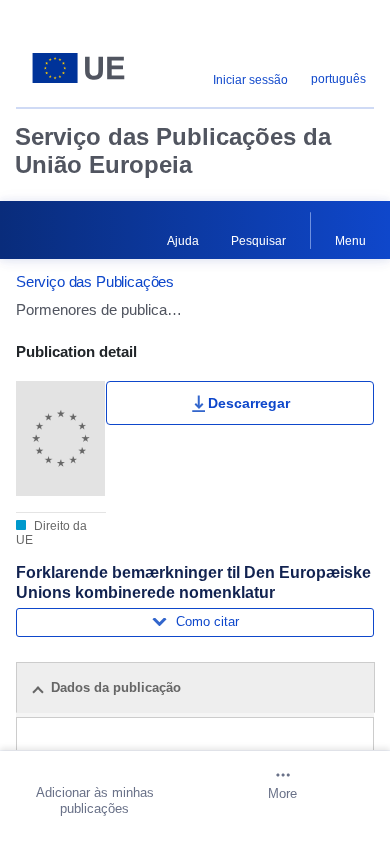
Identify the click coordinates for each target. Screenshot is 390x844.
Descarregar (249, 403)
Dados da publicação (116, 687)
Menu (350, 241)
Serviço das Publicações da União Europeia (173, 150)
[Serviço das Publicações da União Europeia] (78, 68)
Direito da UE (51, 533)
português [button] (338, 79)
